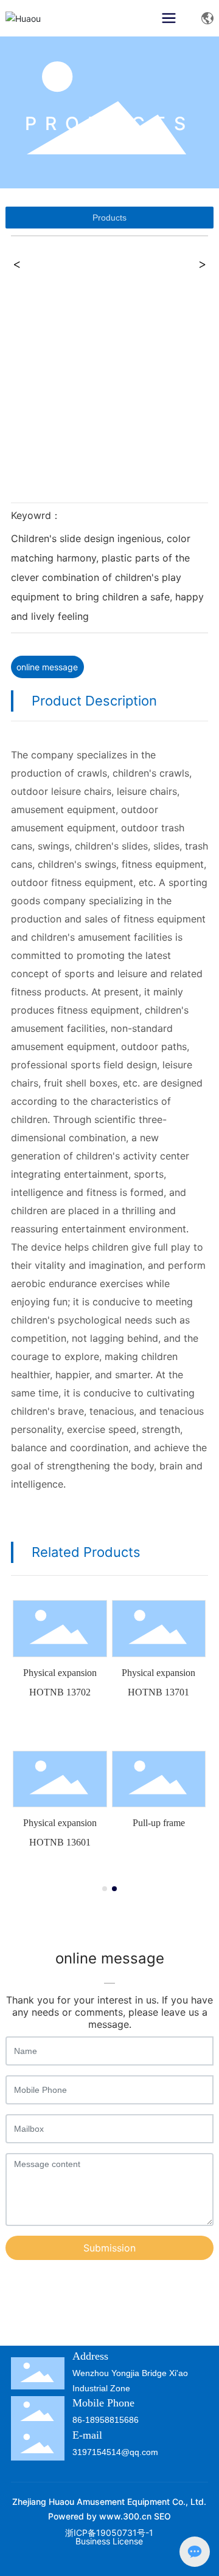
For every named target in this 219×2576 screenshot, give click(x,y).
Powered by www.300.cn (100, 2516)
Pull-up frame (159, 1823)
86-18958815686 (106, 2420)
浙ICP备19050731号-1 (109, 2533)
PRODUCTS (109, 123)
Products (109, 218)
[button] (105, 1889)
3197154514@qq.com (115, 2452)
